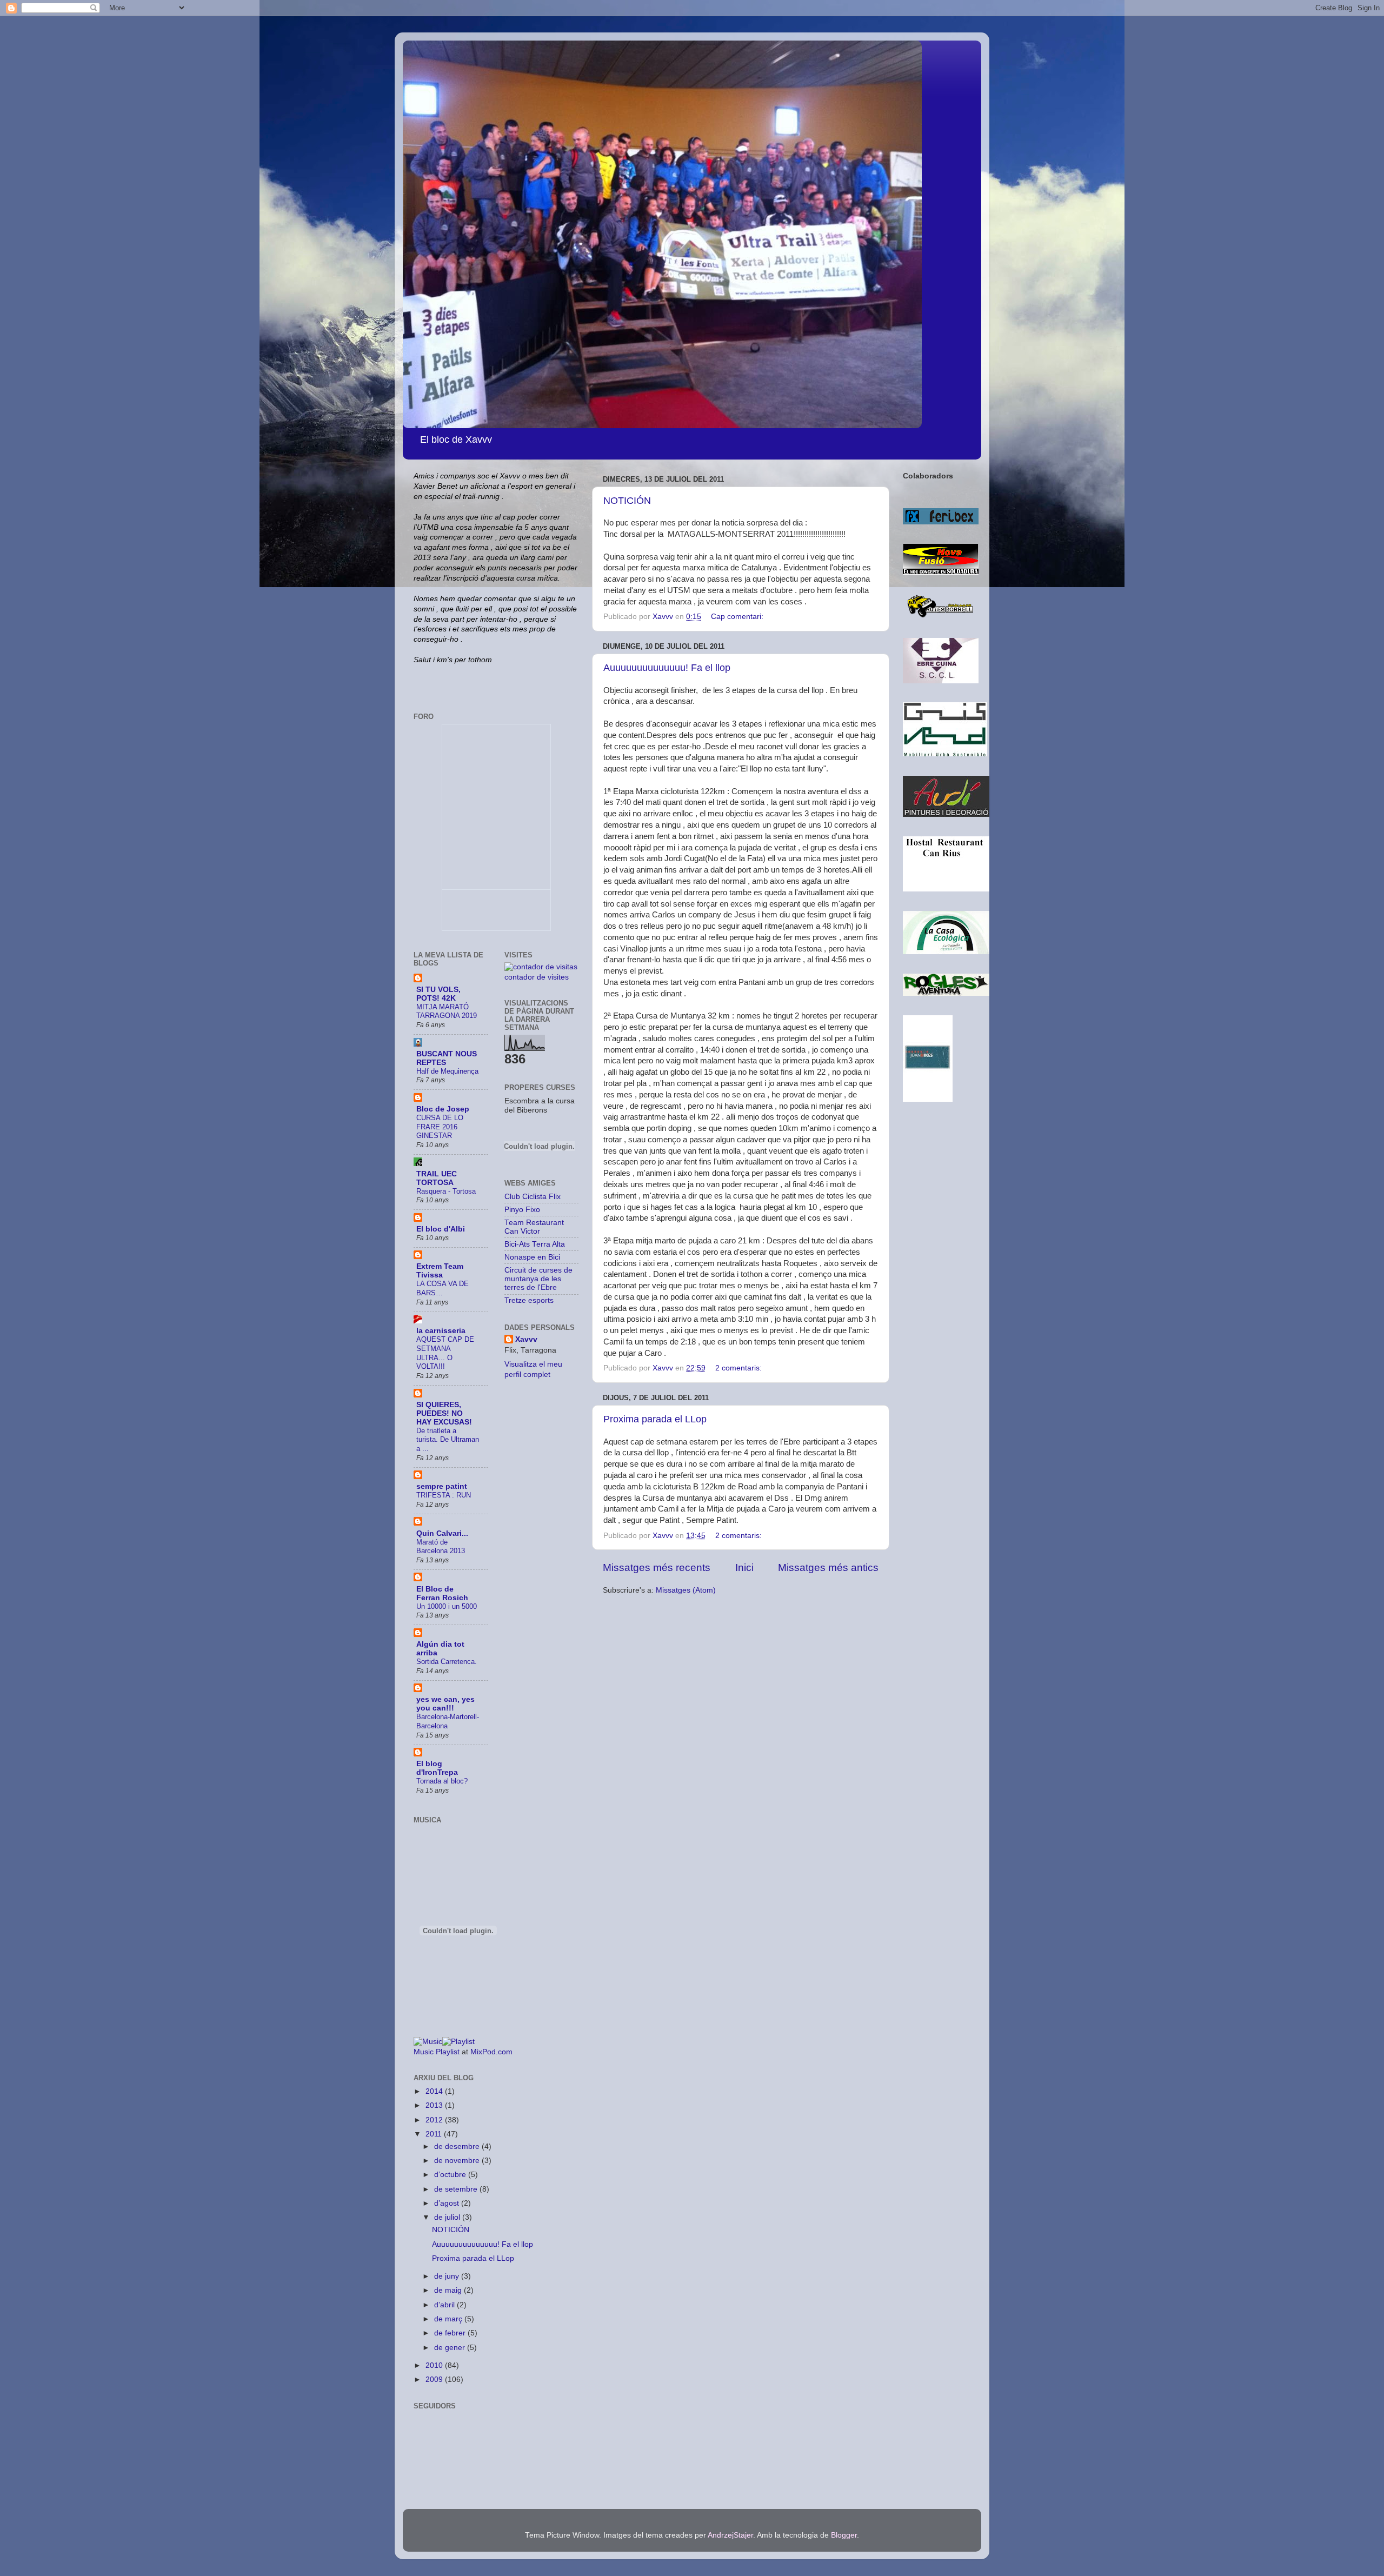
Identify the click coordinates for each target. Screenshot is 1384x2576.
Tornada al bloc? (442, 1781)
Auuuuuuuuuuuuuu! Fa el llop (667, 668)
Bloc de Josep (443, 1109)
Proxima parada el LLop (655, 1419)
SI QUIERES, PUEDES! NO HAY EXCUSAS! (444, 1413)
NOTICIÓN (627, 501)
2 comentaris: (740, 1368)
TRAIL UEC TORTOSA (437, 1178)
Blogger (844, 2535)
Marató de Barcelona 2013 (441, 1547)
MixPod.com (491, 2052)
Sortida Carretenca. (447, 1662)
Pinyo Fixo (522, 1210)
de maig (449, 2290)
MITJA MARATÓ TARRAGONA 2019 (447, 1011)
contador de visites (537, 977)
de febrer (451, 2333)
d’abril (445, 2305)
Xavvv (526, 1339)
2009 (435, 2379)
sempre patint (442, 1486)
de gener (451, 2348)
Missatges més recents (657, 1567)
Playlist (448, 2052)
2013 (435, 2105)
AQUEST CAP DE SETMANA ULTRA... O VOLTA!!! (445, 1353)
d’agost (448, 2203)
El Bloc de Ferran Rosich (442, 1593)
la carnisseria (441, 1331)
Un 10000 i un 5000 (447, 1606)
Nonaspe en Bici (532, 1257)
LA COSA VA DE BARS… (443, 1288)
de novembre (458, 2161)
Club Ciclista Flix (533, 1197)
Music (424, 2052)
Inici (744, 1567)
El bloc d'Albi (441, 1229)
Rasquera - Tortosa (446, 1191)
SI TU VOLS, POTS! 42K (438, 994)
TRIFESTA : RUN (444, 1495)
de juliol (448, 2217)
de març (449, 2319)
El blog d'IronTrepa (437, 1768)
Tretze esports (529, 1300)
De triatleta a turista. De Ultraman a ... (448, 1440)
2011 (435, 2134)
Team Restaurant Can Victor (534, 1227)
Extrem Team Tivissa (440, 1271)
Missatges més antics (828, 1567)
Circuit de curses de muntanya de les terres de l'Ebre (538, 1279)
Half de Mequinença (447, 1071)
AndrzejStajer (730, 2535)
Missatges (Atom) (686, 1590)
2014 (435, 2091)
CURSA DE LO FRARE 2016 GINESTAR (440, 1127)
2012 (435, 2120)
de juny (448, 2276)
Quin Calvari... (442, 1533)
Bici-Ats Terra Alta (535, 1244)
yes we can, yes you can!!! (445, 1704)
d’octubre (451, 2175)
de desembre (458, 2146)
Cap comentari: (738, 617)
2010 (435, 2365)
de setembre (457, 2189)
